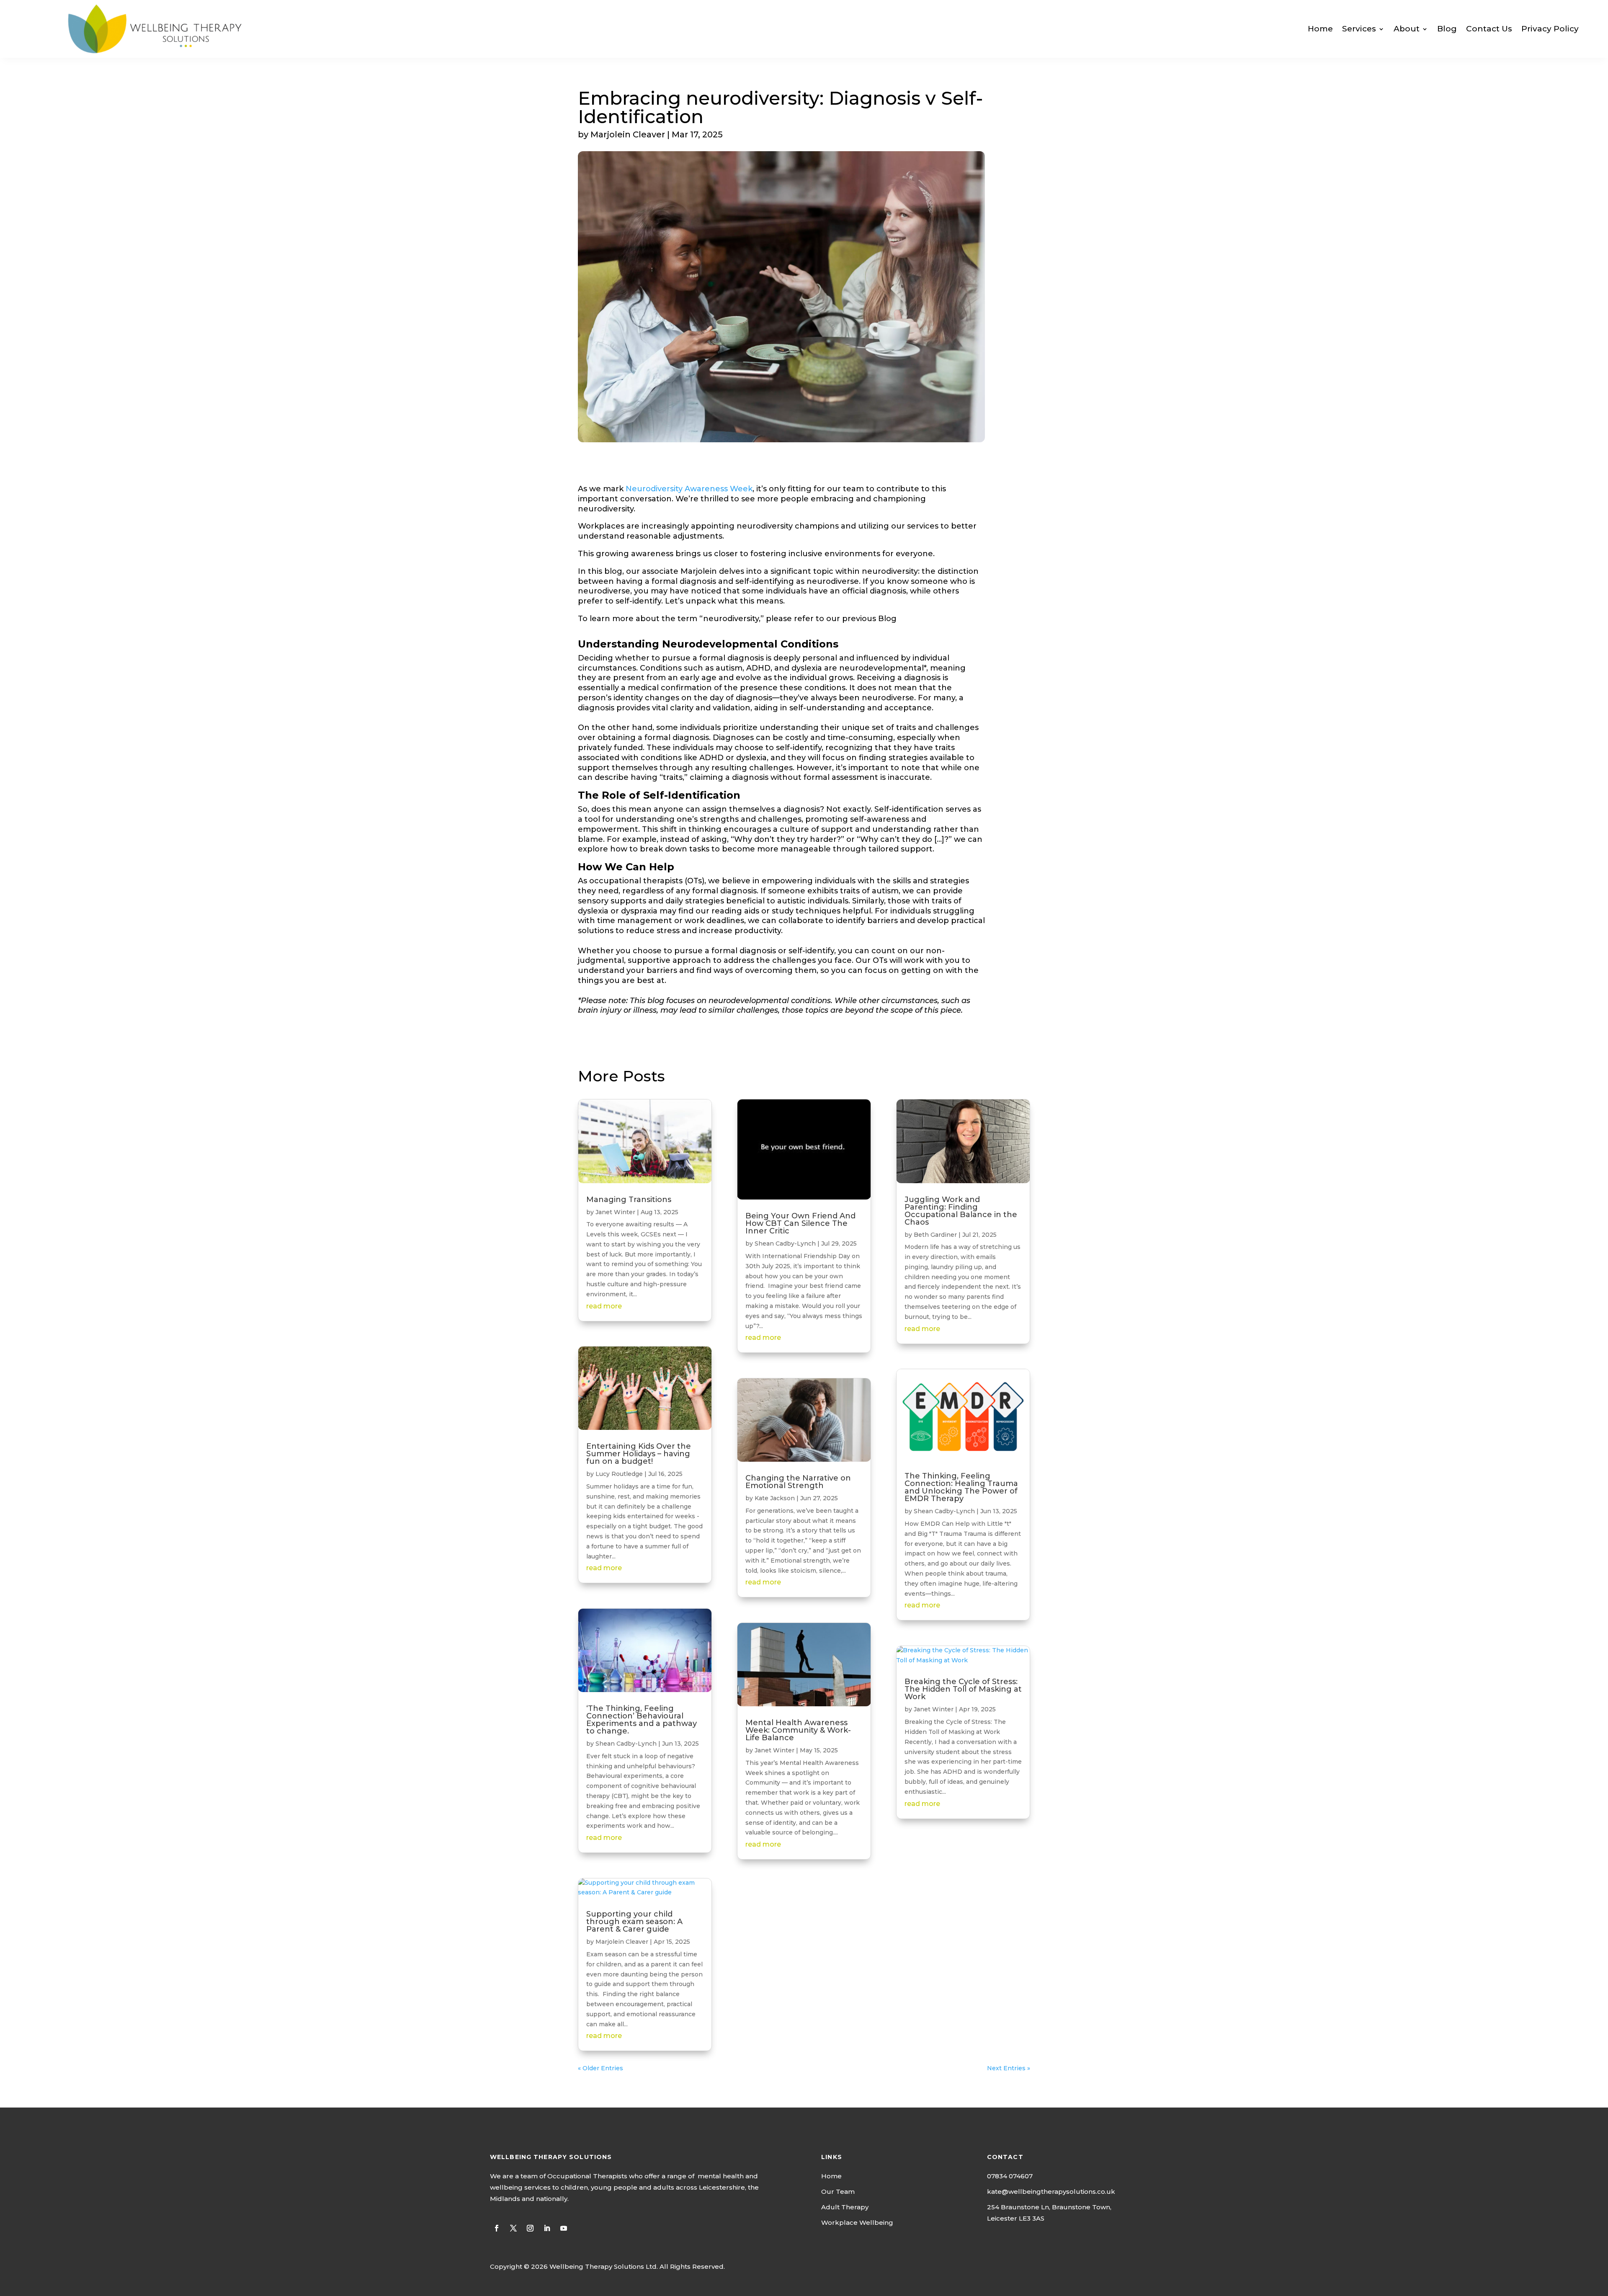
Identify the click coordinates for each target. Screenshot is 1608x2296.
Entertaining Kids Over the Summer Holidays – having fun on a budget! (639, 1454)
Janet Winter (615, 1212)
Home (1320, 29)
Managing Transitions (629, 1200)
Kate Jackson (775, 1498)
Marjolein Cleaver (622, 1942)
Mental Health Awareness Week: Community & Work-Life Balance (798, 1730)
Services (1359, 29)
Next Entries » (1009, 2068)
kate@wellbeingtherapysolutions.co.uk (1051, 2192)
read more (604, 1306)
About (1407, 29)
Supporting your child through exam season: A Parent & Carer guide (634, 1922)
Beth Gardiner (935, 1235)
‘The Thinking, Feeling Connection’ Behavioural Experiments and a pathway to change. (642, 1720)
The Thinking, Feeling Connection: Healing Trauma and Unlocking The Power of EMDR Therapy (961, 1487)
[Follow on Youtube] (564, 2228)
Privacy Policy (1550, 29)
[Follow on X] (513, 2228)
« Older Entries (600, 2068)
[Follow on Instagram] (530, 2228)
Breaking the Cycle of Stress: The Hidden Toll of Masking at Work (963, 1689)
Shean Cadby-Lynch (626, 1744)
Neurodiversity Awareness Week (689, 489)
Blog (1447, 29)
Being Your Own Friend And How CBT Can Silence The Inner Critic (800, 1223)
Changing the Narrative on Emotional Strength (798, 1482)
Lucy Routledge (619, 1474)
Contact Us (1489, 29)
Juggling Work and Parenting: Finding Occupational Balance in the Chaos (961, 1211)
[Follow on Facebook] (497, 2228)
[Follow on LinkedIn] (547, 2228)
